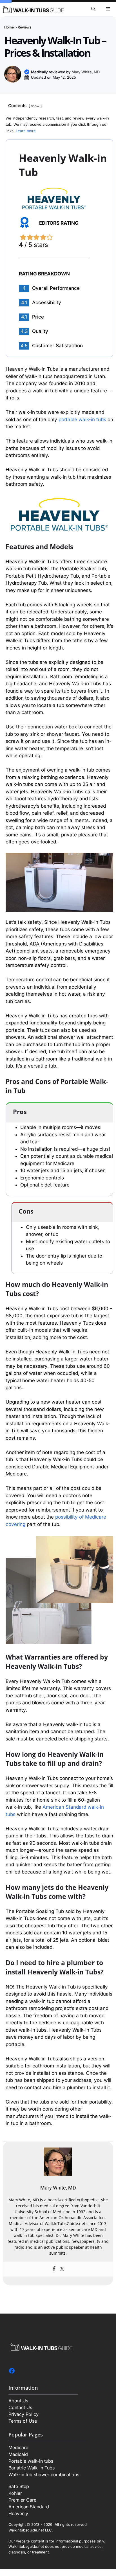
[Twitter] (62, 2269)
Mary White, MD (86, 72)
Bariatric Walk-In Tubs (32, 2468)
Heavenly (18, 2513)
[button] (93, 9)
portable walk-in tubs (82, 419)
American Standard (29, 2507)
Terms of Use (23, 2421)
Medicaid (18, 2454)
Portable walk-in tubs (31, 2461)
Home (9, 27)
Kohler (15, 2493)
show (35, 106)
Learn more (26, 131)
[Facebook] (54, 2269)
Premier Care (22, 2500)
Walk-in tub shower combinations (44, 2475)
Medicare (18, 2447)
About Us (18, 2401)
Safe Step (19, 2486)
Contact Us (20, 2407)
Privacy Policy (24, 2414)
